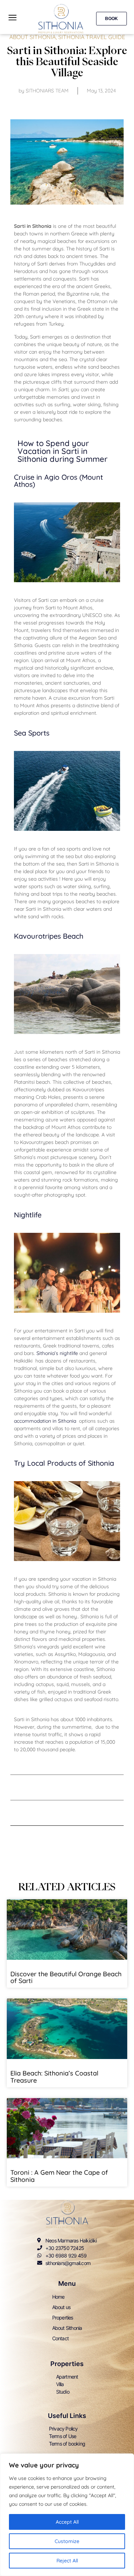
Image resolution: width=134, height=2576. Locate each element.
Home (58, 2297)
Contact (60, 2338)
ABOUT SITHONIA (33, 37)
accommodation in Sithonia (46, 1421)
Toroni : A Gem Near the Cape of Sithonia (59, 2176)
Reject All (67, 2561)
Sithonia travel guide (92, 37)
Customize (67, 2541)
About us (61, 2307)
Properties (63, 2318)
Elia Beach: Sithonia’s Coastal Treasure (54, 2077)
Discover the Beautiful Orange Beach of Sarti (66, 1978)
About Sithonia (67, 2328)
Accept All (67, 2522)
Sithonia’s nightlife (57, 1353)
